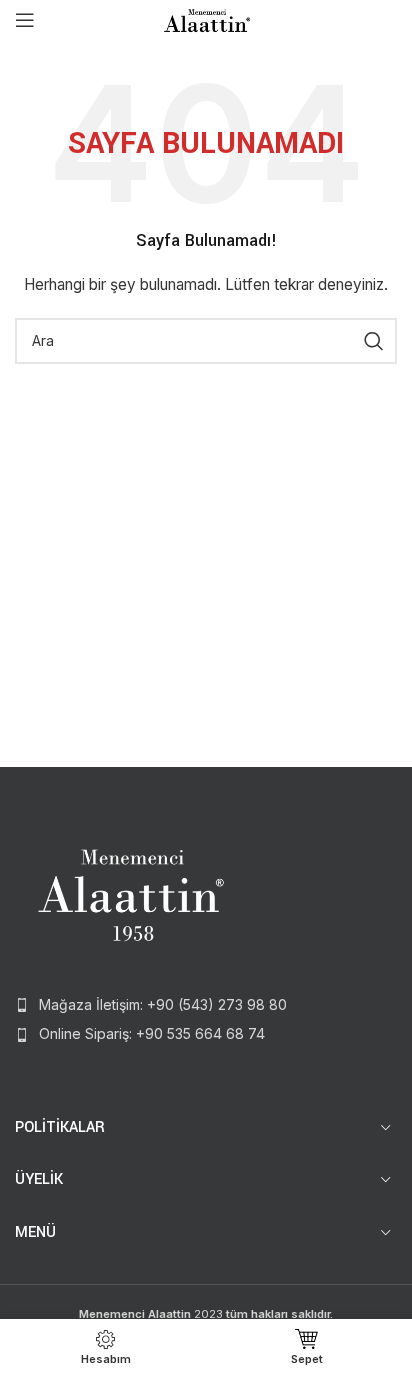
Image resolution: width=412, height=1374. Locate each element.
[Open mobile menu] (25, 20)
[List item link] (206, 1005)
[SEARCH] (374, 341)
